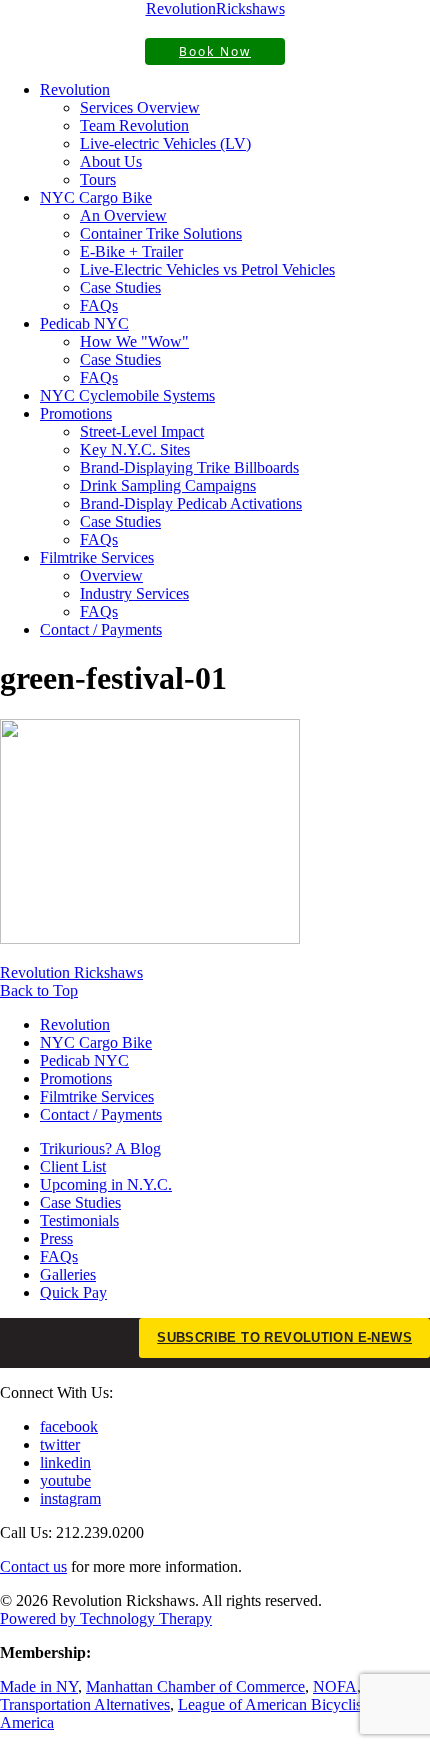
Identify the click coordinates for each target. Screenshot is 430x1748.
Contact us (33, 1566)
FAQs (99, 305)
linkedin (65, 1462)
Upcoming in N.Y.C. (106, 1184)
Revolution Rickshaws (71, 972)
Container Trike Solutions (161, 233)
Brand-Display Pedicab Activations (191, 503)
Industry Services (134, 593)
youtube (65, 1480)
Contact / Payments (101, 629)
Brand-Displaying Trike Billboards (189, 467)
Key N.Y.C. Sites (135, 449)
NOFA (335, 1686)
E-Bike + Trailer (131, 251)
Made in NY (39, 1686)
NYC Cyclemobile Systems (127, 395)
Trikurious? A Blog (100, 1148)
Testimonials (79, 1220)
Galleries (68, 1274)
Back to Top (39, 990)
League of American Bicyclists (275, 1704)
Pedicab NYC (84, 323)
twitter (60, 1444)
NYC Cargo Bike (96, 197)
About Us (111, 161)
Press (56, 1238)
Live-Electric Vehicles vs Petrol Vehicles (207, 269)
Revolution (75, 89)
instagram (70, 1498)
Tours (98, 179)
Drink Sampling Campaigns (168, 485)
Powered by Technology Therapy (106, 1618)
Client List (73, 1166)
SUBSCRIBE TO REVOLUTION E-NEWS (284, 1337)
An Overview (123, 215)
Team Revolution (134, 125)
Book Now (215, 51)
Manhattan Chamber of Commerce (195, 1686)
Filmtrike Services (97, 557)
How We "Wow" (134, 341)
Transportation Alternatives (85, 1704)
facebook (69, 1426)
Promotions (76, 413)
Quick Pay (73, 1292)
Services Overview (140, 107)
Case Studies (120, 287)
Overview (111, 575)
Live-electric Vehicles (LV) (165, 143)
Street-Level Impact (142, 431)
